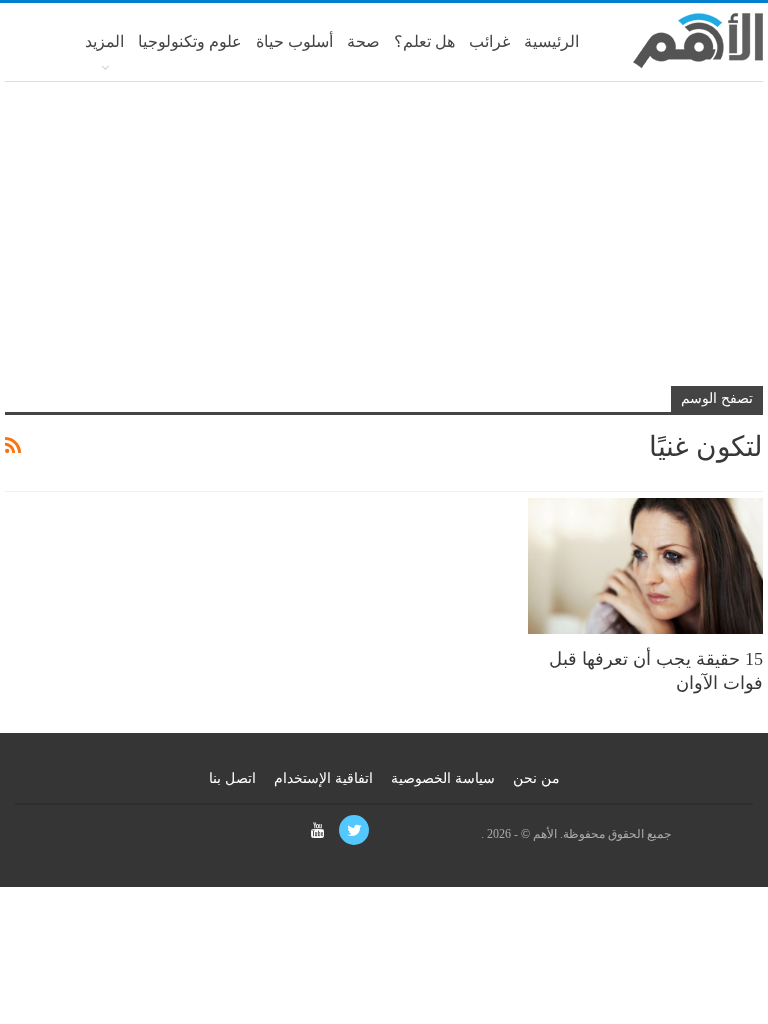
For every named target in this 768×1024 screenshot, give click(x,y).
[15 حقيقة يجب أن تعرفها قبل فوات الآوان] (645, 566)
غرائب (489, 41)
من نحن (536, 778)
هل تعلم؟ (424, 41)
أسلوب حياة (294, 41)
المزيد (104, 41)
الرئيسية (551, 41)
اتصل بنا (232, 778)
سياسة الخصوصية (443, 778)
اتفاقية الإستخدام (323, 778)
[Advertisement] (384, 242)
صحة (363, 41)
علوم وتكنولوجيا (190, 41)
